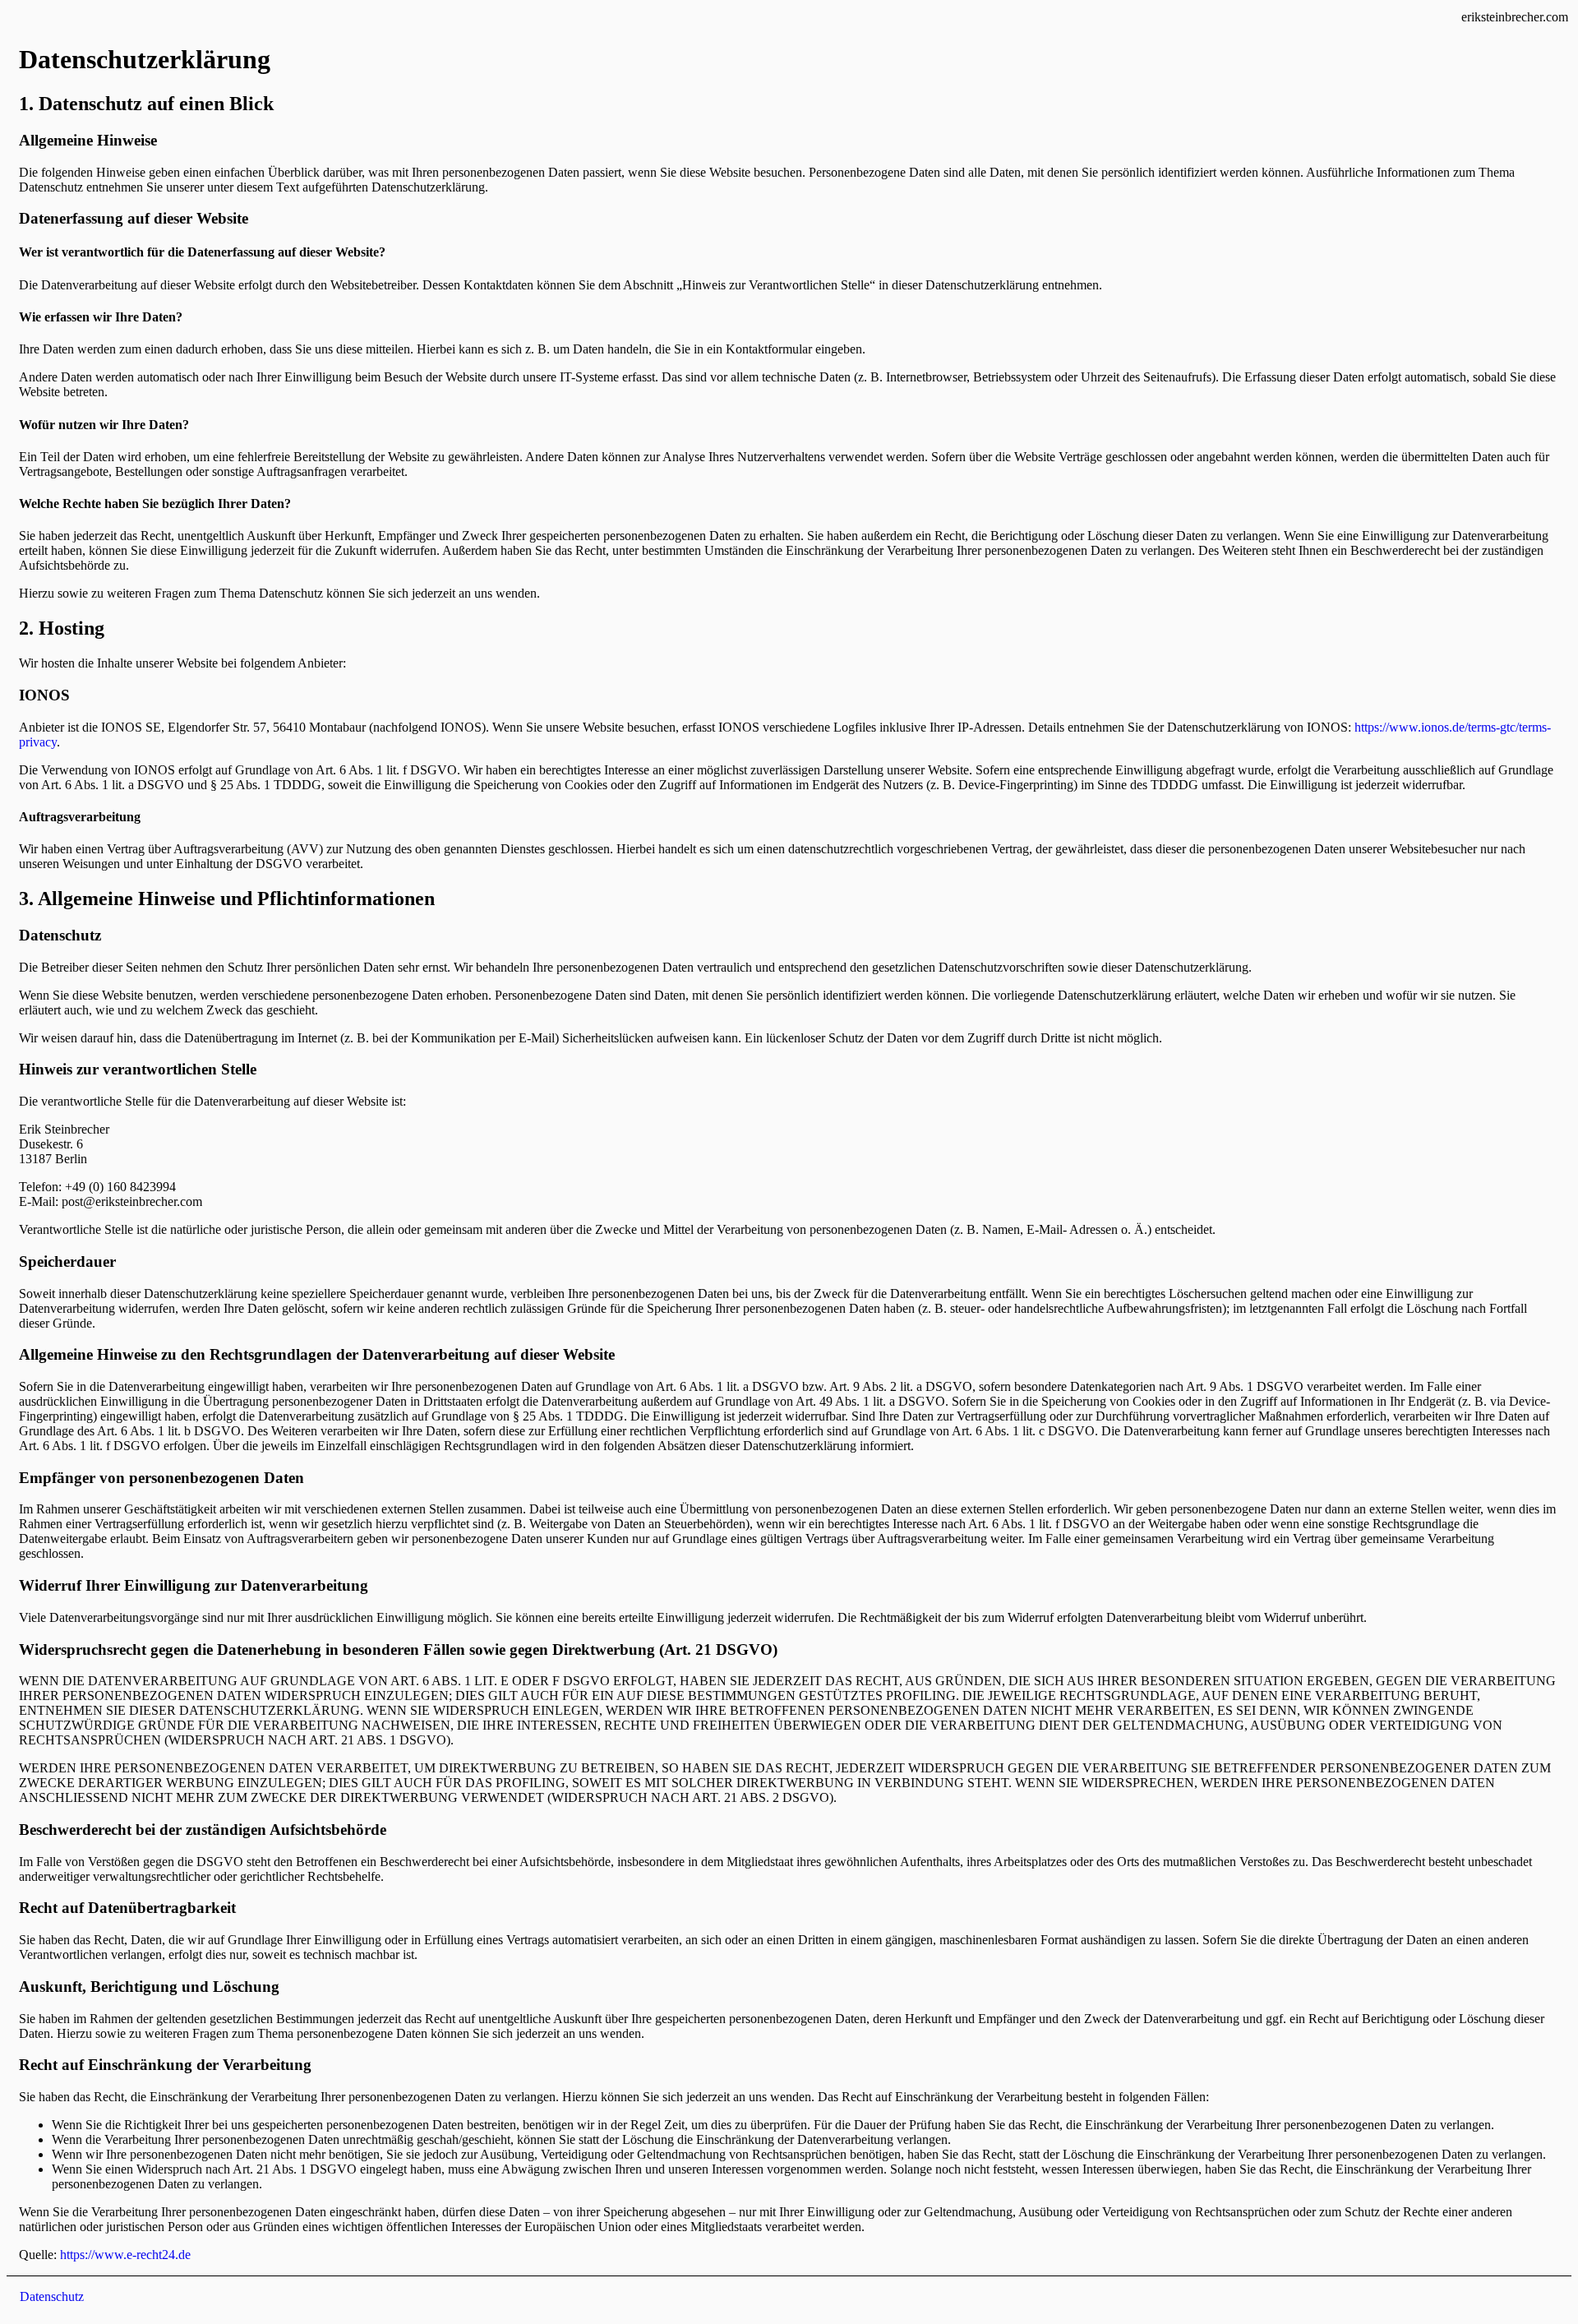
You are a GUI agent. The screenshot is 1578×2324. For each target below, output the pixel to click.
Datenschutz (52, 2296)
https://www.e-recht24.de (125, 2255)
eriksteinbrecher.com (1515, 17)
